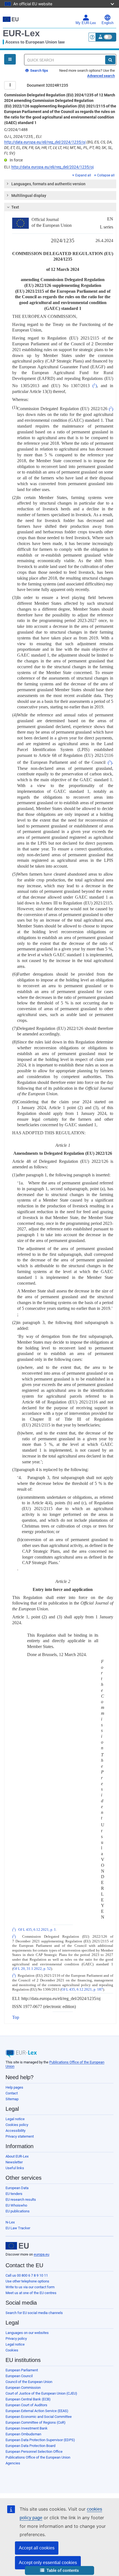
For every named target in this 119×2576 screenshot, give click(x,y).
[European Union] (17, 2246)
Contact (12, 2093)
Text (15, 207)
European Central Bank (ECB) (28, 2399)
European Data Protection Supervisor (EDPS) (40, 2440)
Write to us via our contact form (30, 2287)
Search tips (39, 70)
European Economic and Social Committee (39, 2417)
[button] (59, 2571)
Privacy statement (20, 2136)
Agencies (13, 2463)
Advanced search (101, 76)
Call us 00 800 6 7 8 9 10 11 (27, 2275)
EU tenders (14, 2194)
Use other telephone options (27, 2281)
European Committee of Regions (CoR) (36, 2422)
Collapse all (106, 175)
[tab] (60, 184)
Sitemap (12, 2099)
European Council (19, 2376)
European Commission (23, 2388)
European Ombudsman (23, 2434)
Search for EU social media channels (34, 2313)
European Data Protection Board (30, 2446)
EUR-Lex (21, 33)
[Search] (110, 60)
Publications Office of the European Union (38, 2457)
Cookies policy (17, 2125)
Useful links (15, 2168)
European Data (17, 2188)
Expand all (83, 175)
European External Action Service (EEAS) (37, 2411)
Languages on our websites (27, 2333)
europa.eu (42, 2254)
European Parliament (22, 2370)
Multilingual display (29, 196)
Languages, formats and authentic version (48, 184)
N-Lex (10, 2222)
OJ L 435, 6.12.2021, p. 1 (37, 1930)
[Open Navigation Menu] (10, 59)
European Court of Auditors (26, 2405)
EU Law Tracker (18, 2228)
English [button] (108, 23)
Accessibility (15, 2131)
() (95, 386)
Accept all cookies (37, 2548)
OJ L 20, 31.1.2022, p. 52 (32, 1969)
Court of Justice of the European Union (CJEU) (41, 2393)
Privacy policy (16, 2339)
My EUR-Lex (86, 23)
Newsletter (14, 2162)
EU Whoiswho (16, 2205)
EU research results (21, 2200)
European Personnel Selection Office (34, 2452)
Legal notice (15, 2119)
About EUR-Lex (17, 2156)
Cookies (12, 2350)
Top (16, 2017)
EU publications (18, 2211)
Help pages (14, 2087)
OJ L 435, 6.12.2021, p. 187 (82, 1989)
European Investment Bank (27, 2428)
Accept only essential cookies (48, 2563)
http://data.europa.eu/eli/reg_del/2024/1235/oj (45, 142)
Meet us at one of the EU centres (31, 2293)
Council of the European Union (29, 2382)
